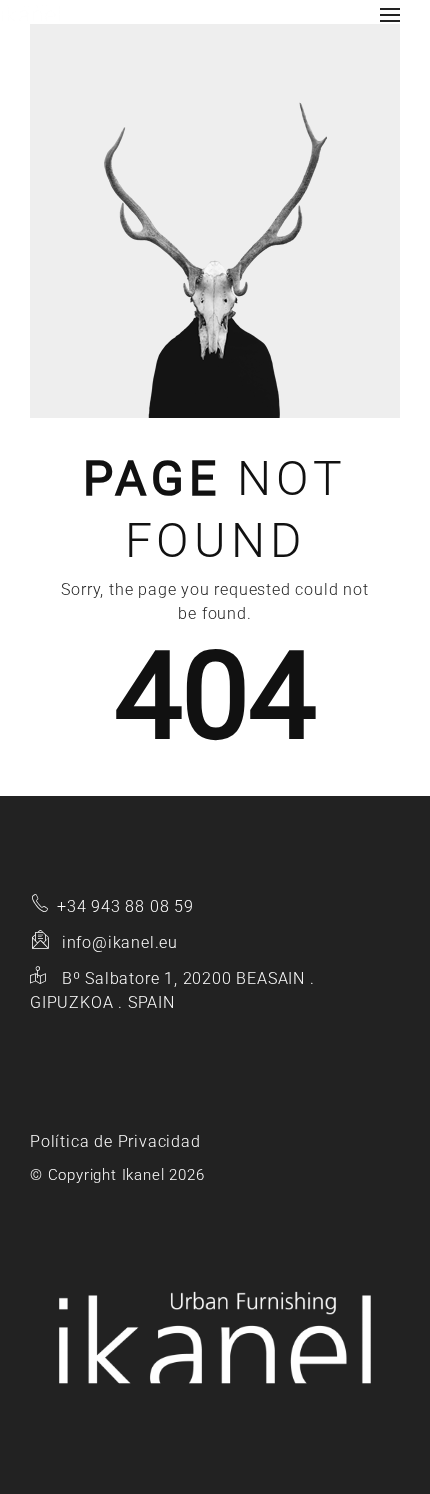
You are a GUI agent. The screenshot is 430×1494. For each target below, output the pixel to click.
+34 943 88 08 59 (125, 906)
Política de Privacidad (115, 1141)
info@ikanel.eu (120, 942)
